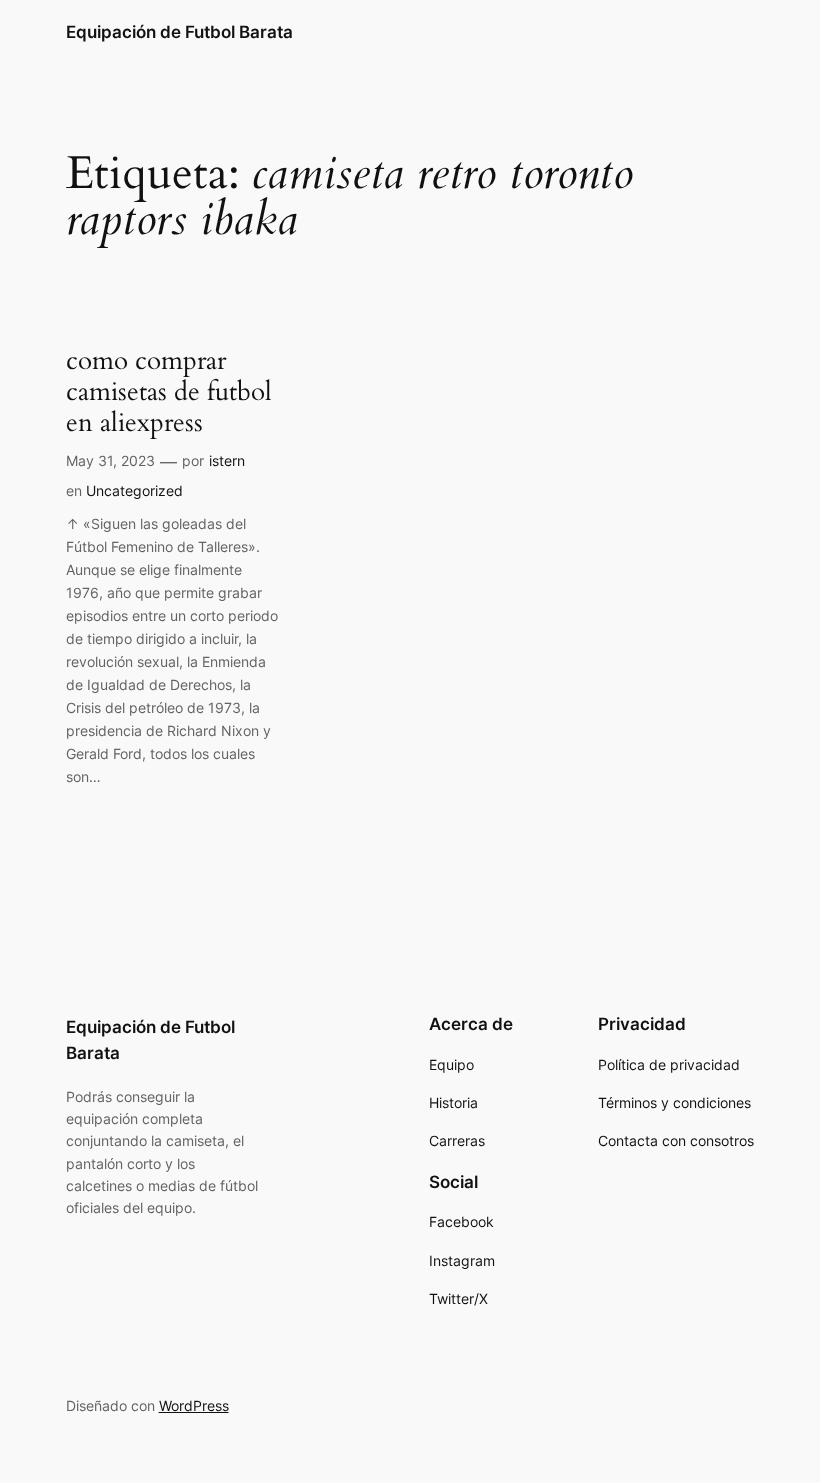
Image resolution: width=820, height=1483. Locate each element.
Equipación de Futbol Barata (179, 32)
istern (227, 460)
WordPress (194, 1405)
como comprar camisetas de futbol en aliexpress (169, 392)
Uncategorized (134, 490)
